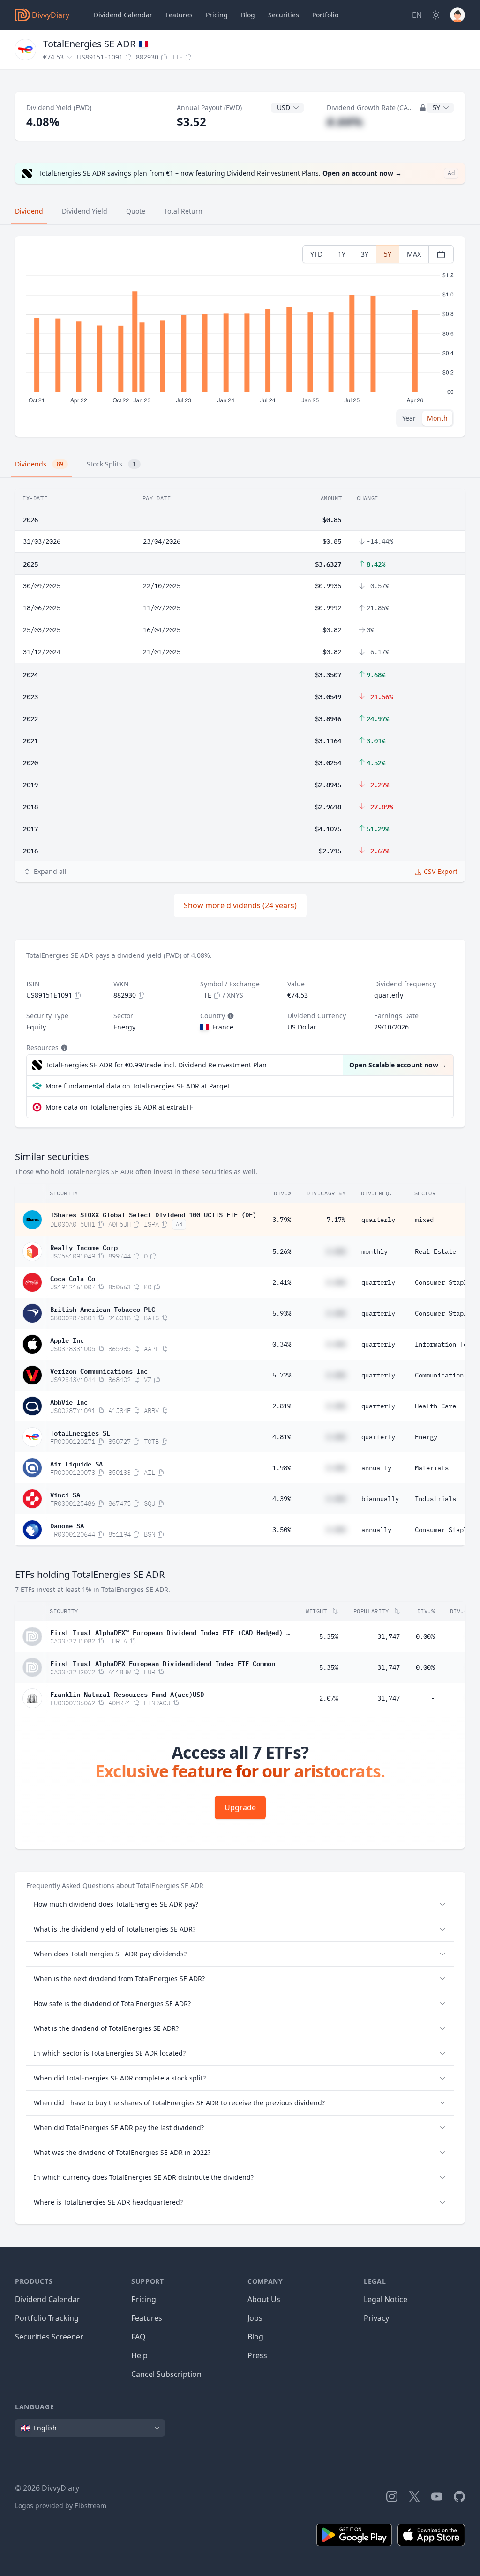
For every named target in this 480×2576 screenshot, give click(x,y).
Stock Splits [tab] (111, 464)
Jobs (255, 2318)
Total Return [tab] (183, 211)
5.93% (282, 1313)
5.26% (282, 1251)
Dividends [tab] (39, 464)
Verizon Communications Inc (99, 1370)
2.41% (282, 1282)
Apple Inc (67, 1340)
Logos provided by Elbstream (61, 2506)
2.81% (282, 1406)
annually (376, 1468)
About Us (264, 2299)
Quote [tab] (136, 211)
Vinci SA (65, 1494)
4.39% (282, 1499)
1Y (342, 254)
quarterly (378, 1220)
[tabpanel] (240, 337)
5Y (388, 254)
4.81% (282, 1437)
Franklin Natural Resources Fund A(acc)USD (127, 1694)
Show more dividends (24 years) (240, 905)
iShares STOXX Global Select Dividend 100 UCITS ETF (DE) (153, 1214)
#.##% (345, 122)
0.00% (425, 1636)
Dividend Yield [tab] (85, 211)
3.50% (282, 1530)
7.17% (336, 1220)
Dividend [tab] (29, 211)
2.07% (329, 1698)
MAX (414, 254)
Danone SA (67, 1525)
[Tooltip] (230, 1016)
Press (257, 2355)
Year (409, 418)
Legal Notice (386, 2299)
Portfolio (325, 15)
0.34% (282, 1344)
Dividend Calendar (123, 15)
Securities (284, 15)
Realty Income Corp (84, 1247)
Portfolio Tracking (47, 2318)
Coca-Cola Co (73, 1278)
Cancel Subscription (166, 2374)
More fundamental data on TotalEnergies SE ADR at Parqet (138, 1086)
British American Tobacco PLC (103, 1309)
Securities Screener (49, 2337)
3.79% (282, 1220)
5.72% (282, 1375)
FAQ (139, 2337)
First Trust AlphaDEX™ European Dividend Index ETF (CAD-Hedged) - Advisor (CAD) (170, 1632)
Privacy (376, 2318)
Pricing (217, 15)
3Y (365, 254)
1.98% (282, 1468)
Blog (255, 2337)
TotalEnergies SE (80, 1432)
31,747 (389, 1636)
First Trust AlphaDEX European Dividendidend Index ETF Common (163, 1663)
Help (139, 2355)
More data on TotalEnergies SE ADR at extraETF (119, 1107)
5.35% (329, 1636)
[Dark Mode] (436, 15)
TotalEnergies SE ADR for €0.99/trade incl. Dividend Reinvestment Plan (156, 1065)
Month (437, 418)
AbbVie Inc (69, 1401)
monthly (375, 1251)
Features (179, 15)
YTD (316, 254)
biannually (380, 1499)
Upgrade (240, 1807)
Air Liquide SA (76, 1463)
